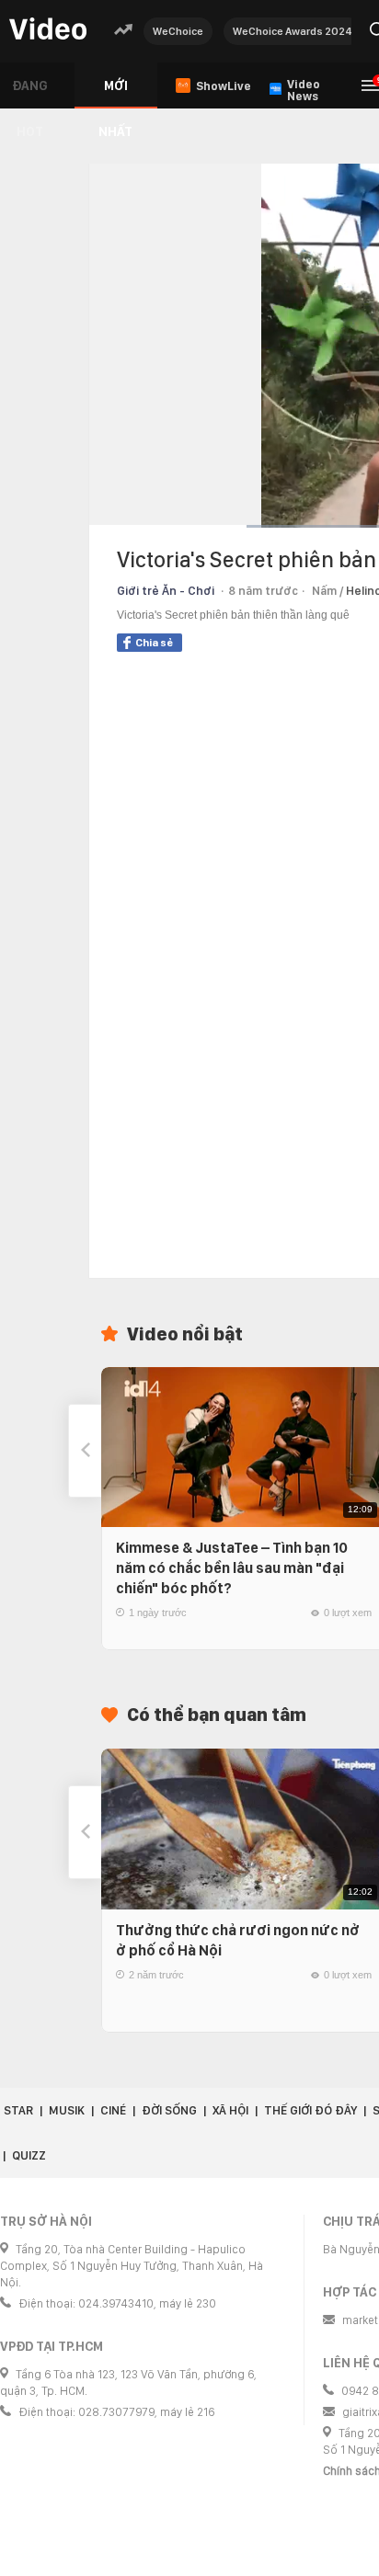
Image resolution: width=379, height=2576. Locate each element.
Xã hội (230, 2110)
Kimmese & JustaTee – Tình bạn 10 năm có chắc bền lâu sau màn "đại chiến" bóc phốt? (232, 1568)
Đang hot (30, 93)
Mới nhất (115, 93)
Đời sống (169, 2110)
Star (18, 2110)
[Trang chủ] (48, 30)
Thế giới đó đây (310, 2110)
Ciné (113, 2110)
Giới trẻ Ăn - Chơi (166, 591)
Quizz (29, 2155)
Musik (67, 2110)
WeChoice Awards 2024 (293, 31)
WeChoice (178, 31)
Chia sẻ (154, 643)
